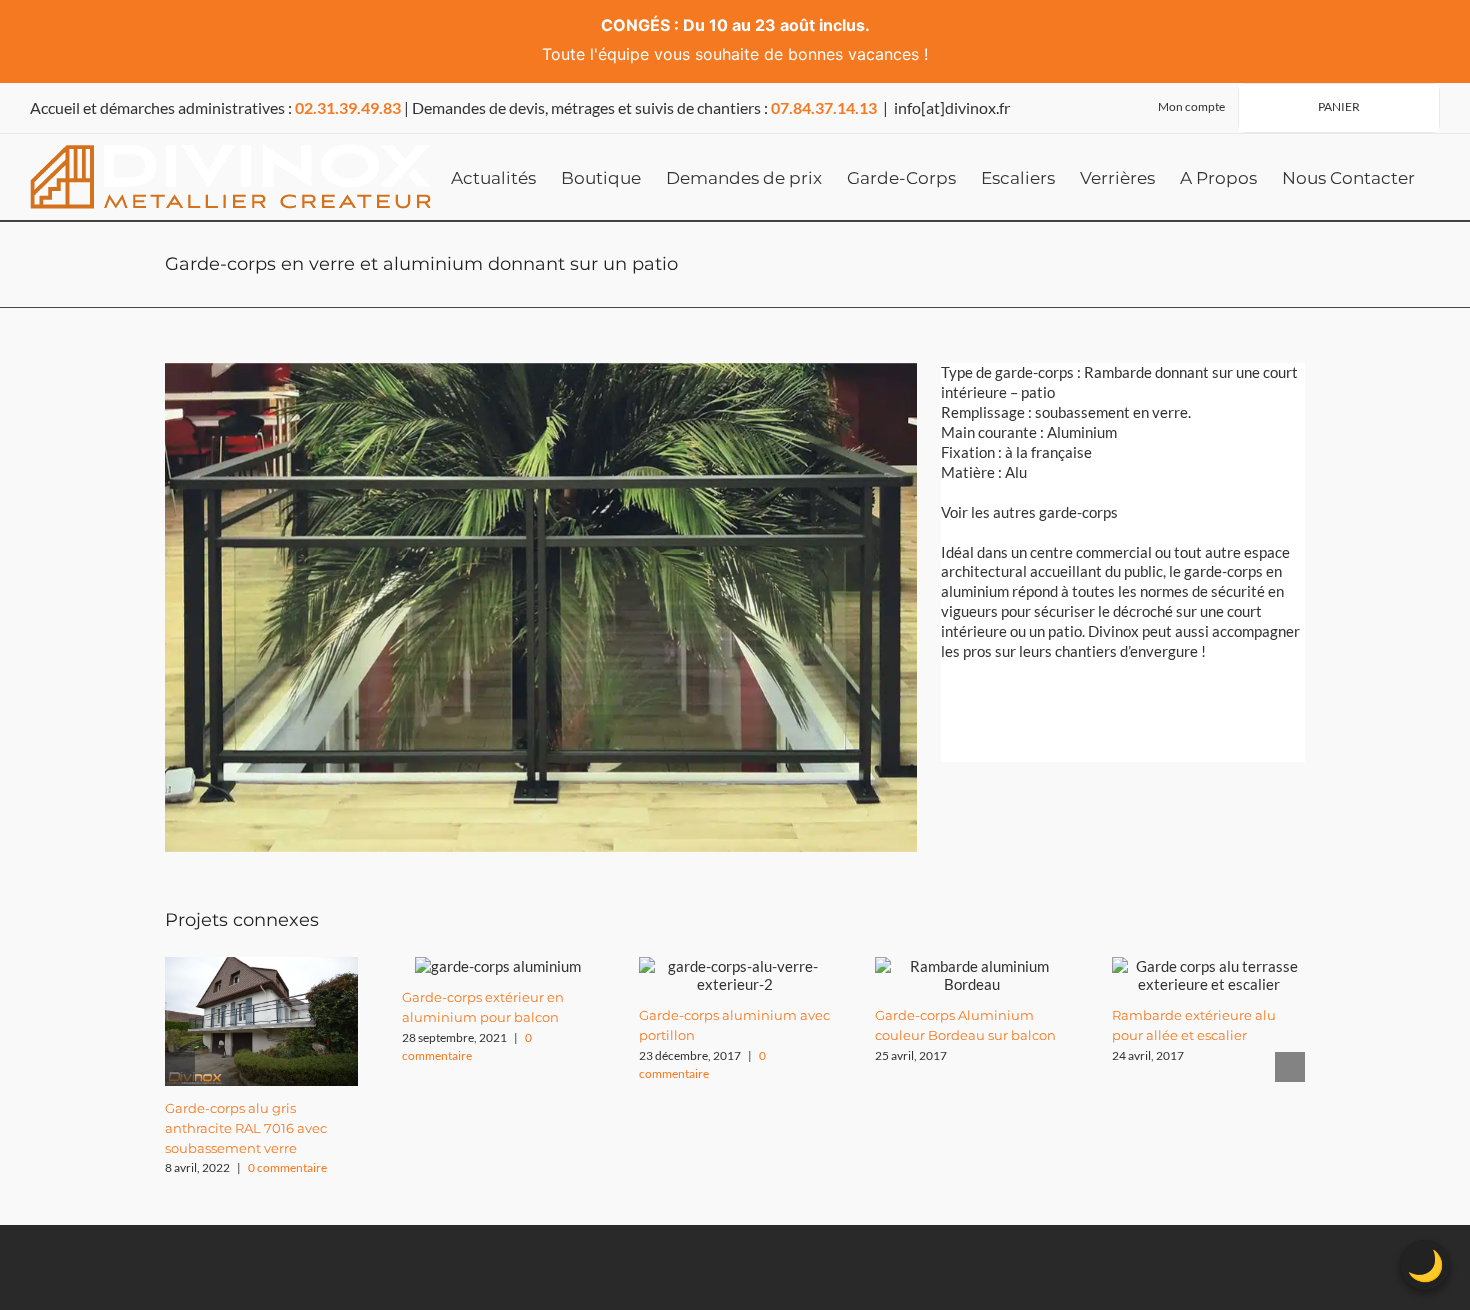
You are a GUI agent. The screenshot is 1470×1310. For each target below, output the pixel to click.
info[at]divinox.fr (952, 107)
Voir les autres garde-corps (1029, 512)
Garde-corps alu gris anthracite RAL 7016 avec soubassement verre (246, 1128)
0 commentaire (287, 1167)
